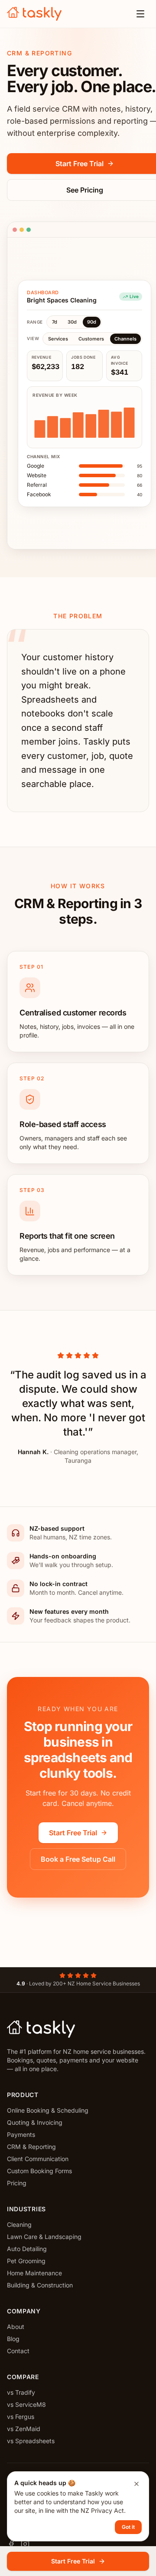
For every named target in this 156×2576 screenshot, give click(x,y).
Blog (13, 2339)
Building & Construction (40, 2285)
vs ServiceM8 (26, 2404)
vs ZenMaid (24, 2429)
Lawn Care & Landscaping (44, 2237)
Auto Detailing (27, 2249)
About (16, 2327)
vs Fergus (21, 2417)
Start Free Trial (73, 1833)
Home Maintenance (34, 2273)
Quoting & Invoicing (35, 2122)
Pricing (17, 2183)
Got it (128, 2527)
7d (55, 322)
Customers (91, 339)
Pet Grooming (26, 2261)
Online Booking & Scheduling (48, 2110)
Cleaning (19, 2224)
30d (72, 322)
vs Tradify (21, 2392)
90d (92, 322)
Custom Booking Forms (39, 2171)
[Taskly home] (34, 14)
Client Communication (38, 2159)
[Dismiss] (136, 2484)
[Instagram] (25, 2544)
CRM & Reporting (31, 2147)
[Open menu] (140, 14)
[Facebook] (11, 2544)
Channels (125, 339)
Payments (21, 2134)
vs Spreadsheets (31, 2441)
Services (58, 339)
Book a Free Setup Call (78, 1859)
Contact (18, 2351)
